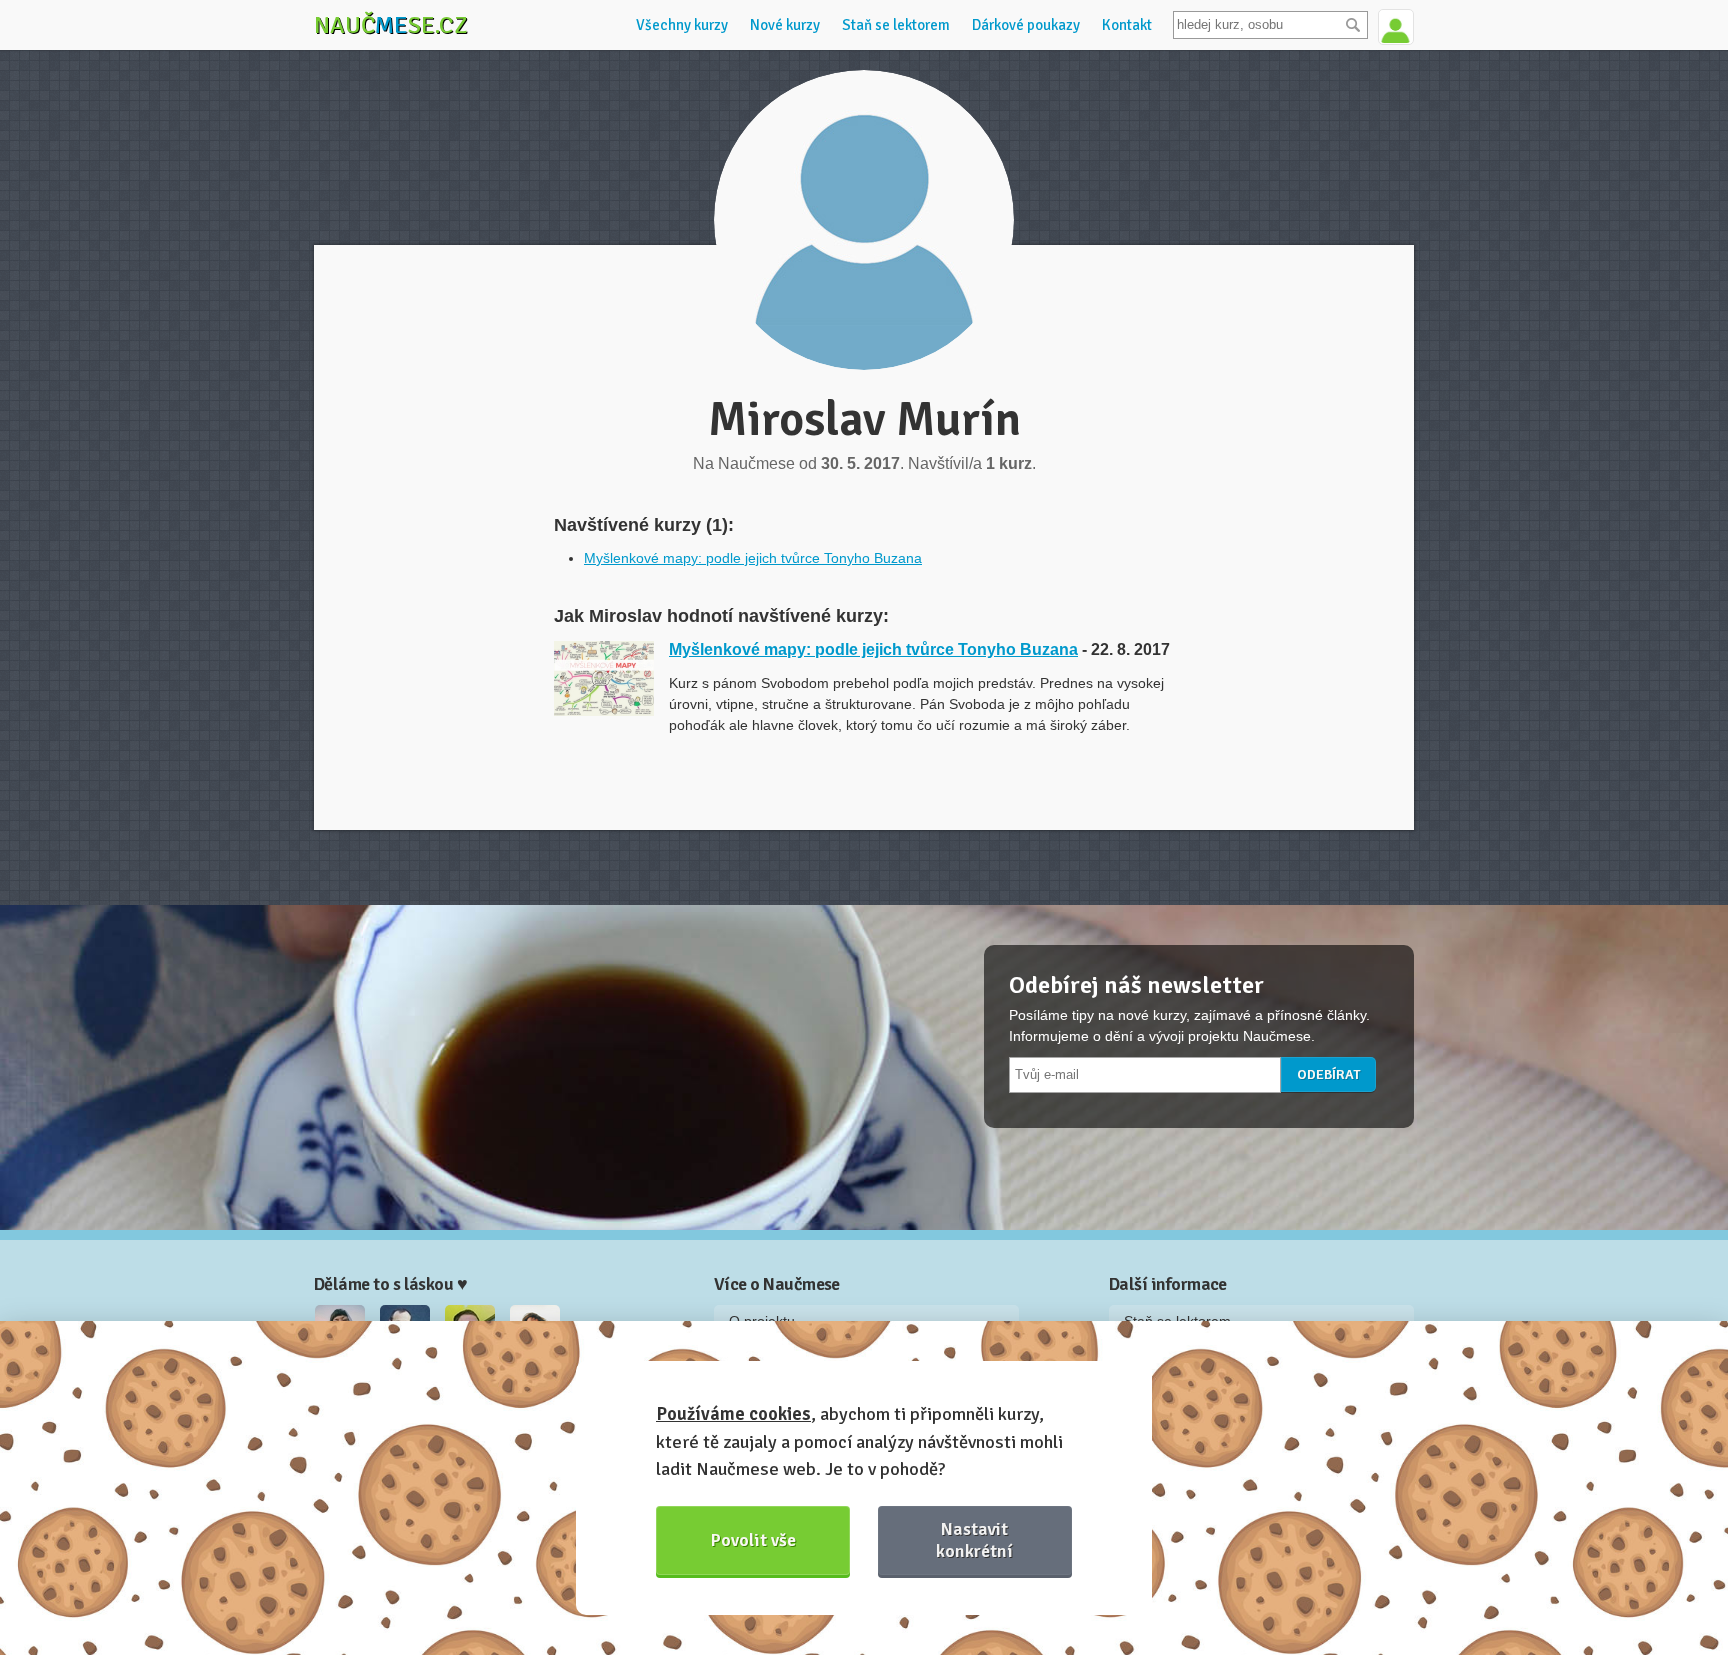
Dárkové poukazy (1026, 25)
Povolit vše (753, 1540)
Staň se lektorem (896, 25)
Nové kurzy (785, 25)
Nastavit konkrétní (974, 1539)
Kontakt (1127, 25)
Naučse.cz (391, 25)
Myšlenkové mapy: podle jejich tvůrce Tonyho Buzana (753, 558)
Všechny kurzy (682, 25)
